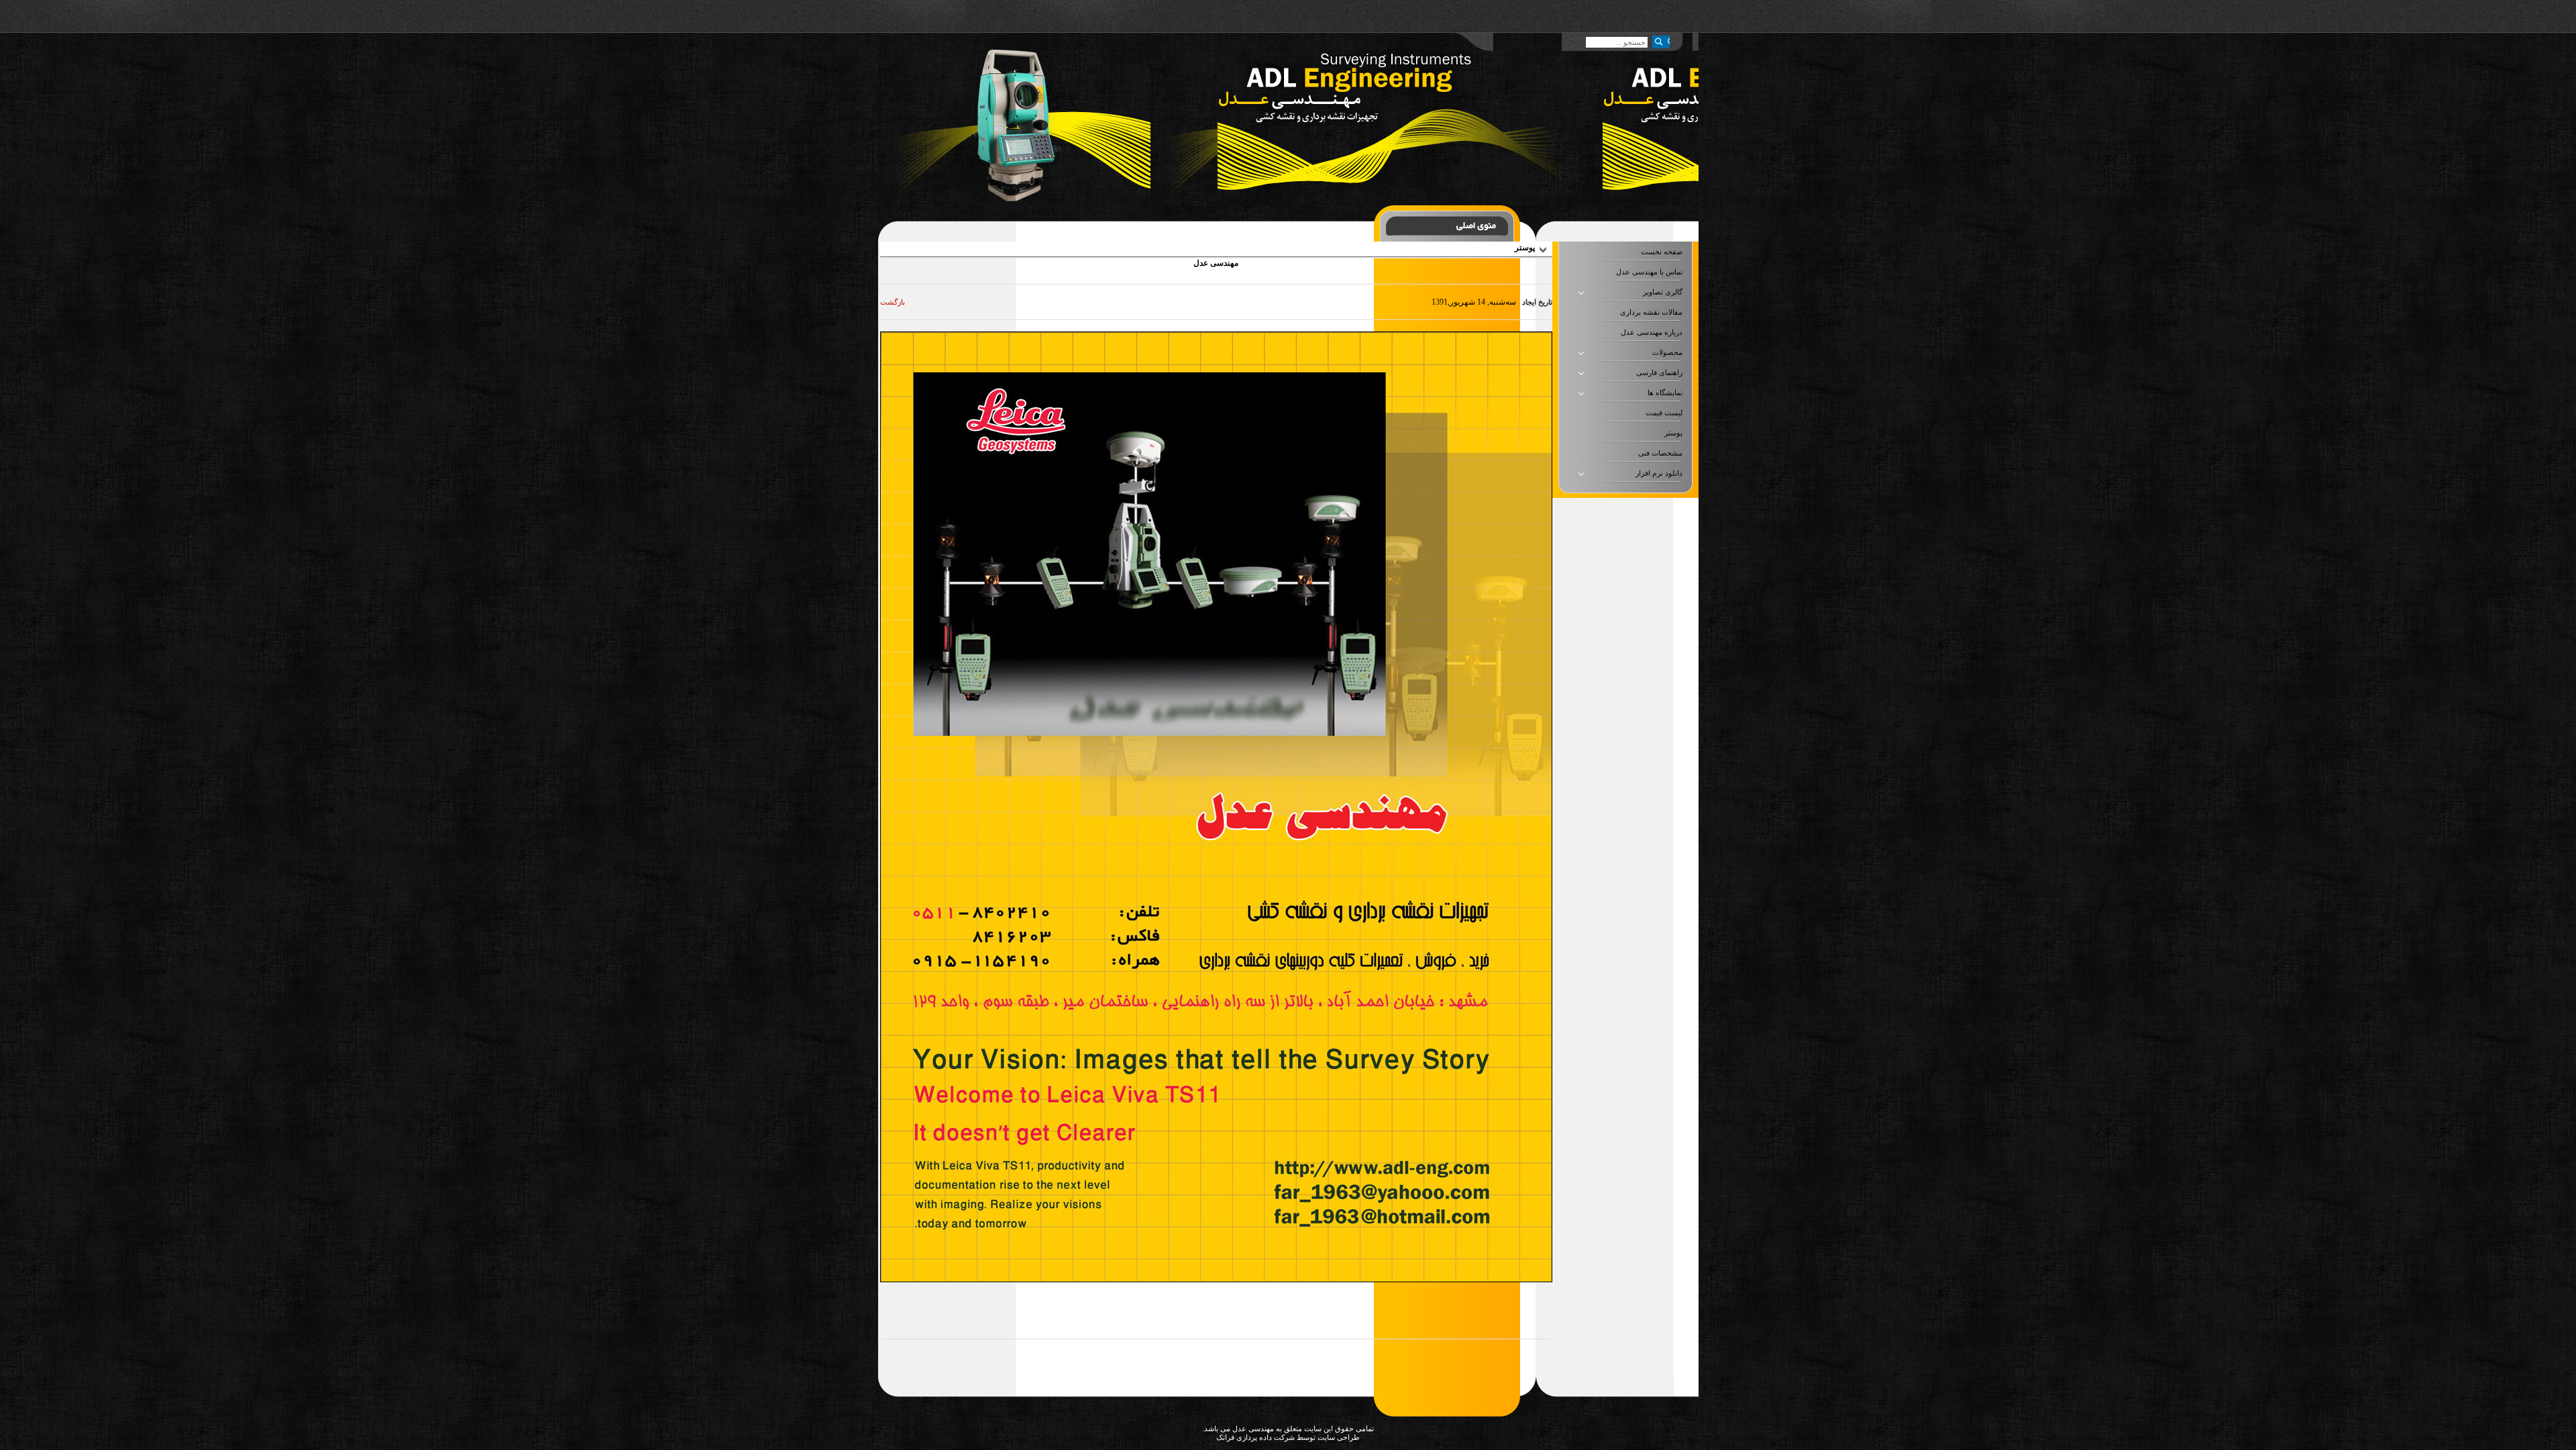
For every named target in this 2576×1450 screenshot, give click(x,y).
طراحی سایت (1338, 1437)
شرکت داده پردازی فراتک (1255, 1437)
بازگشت (893, 302)
